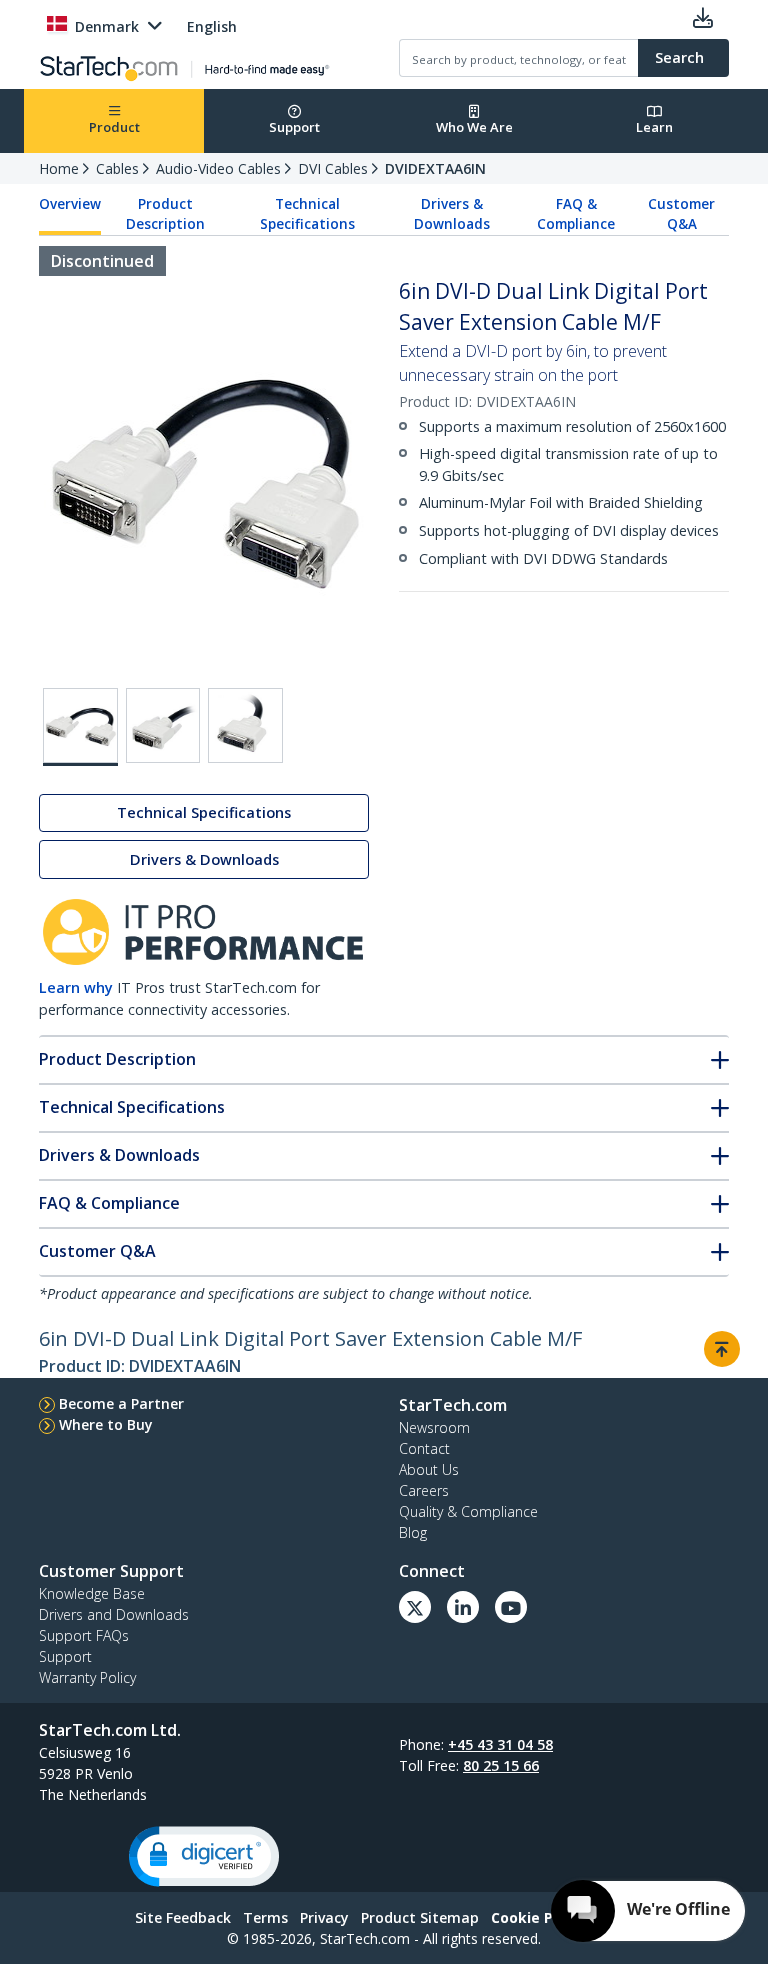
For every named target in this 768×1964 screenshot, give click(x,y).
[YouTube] (511, 1607)
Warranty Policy (87, 1677)
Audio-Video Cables (218, 168)
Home (59, 168)
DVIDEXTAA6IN (435, 168)
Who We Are (474, 127)
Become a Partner (121, 1403)
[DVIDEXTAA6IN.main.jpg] (80, 727)
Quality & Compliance (468, 1511)
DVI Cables (333, 168)
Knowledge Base (92, 1593)
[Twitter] (415, 1607)
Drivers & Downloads (452, 214)
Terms (265, 1917)
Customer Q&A (681, 214)
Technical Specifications (307, 214)
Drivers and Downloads (114, 1614)
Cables (117, 168)
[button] (204, 1856)
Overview (70, 204)
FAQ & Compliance (576, 214)
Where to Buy (106, 1424)
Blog (413, 1532)
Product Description (165, 214)
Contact (424, 1448)
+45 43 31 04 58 (500, 1744)
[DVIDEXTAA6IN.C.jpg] (245, 725)
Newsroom (434, 1427)
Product (114, 127)
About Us (429, 1469)
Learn (654, 127)
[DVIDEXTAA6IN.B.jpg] (163, 725)
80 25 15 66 (501, 1765)
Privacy (324, 1917)
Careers (424, 1490)
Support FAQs (84, 1635)
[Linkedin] (463, 1607)
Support (294, 127)
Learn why (76, 987)
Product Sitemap (420, 1917)
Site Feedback (183, 1917)
